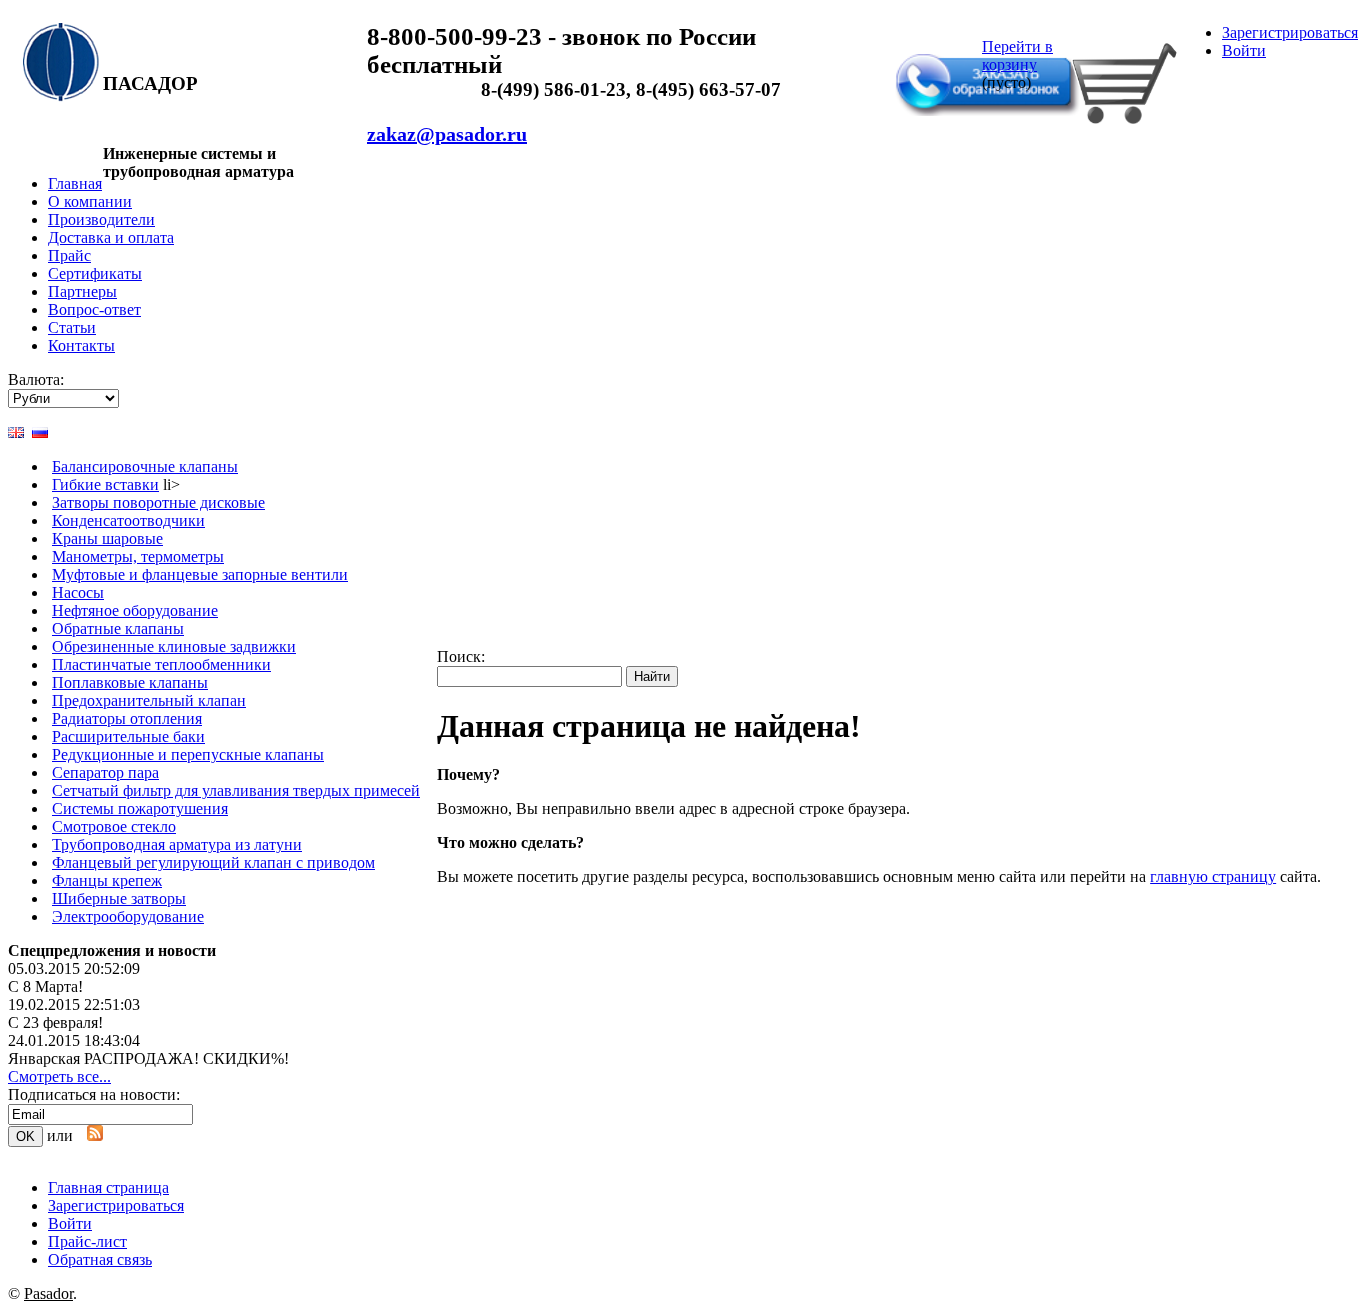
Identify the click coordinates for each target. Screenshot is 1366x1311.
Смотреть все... (59, 1076)
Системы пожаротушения (140, 808)
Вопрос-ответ (94, 309)
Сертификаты (95, 273)
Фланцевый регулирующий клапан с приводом (213, 862)
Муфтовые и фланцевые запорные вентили (200, 574)
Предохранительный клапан (149, 700)
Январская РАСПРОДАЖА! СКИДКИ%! (148, 1058)
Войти (1244, 50)
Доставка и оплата (111, 237)
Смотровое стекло (114, 826)
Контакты (81, 345)
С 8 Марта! (45, 986)
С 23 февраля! (55, 1022)
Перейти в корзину (1017, 55)
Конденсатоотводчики (128, 520)
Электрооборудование (128, 916)
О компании (90, 201)
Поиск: (461, 656)
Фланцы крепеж (107, 880)
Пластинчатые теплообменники (161, 664)
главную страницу (1213, 876)
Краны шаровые (107, 538)
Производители (101, 219)
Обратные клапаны (118, 628)
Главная (75, 183)
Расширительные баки (128, 736)
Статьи (72, 327)
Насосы (78, 592)
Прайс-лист (87, 1241)
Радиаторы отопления (127, 718)
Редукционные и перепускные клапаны (188, 754)
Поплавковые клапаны (130, 682)
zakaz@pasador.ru (447, 134)
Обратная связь (954, 43)
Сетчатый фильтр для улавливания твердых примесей (236, 790)
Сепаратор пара (105, 772)
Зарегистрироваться (1290, 32)
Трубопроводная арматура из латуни (177, 844)
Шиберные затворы (119, 898)
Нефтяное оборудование (135, 610)
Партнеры (82, 291)
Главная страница (108, 1187)
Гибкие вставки (105, 484)
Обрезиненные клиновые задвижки (174, 646)
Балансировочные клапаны (145, 466)
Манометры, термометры (138, 556)
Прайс (69, 255)
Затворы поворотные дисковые (158, 502)
